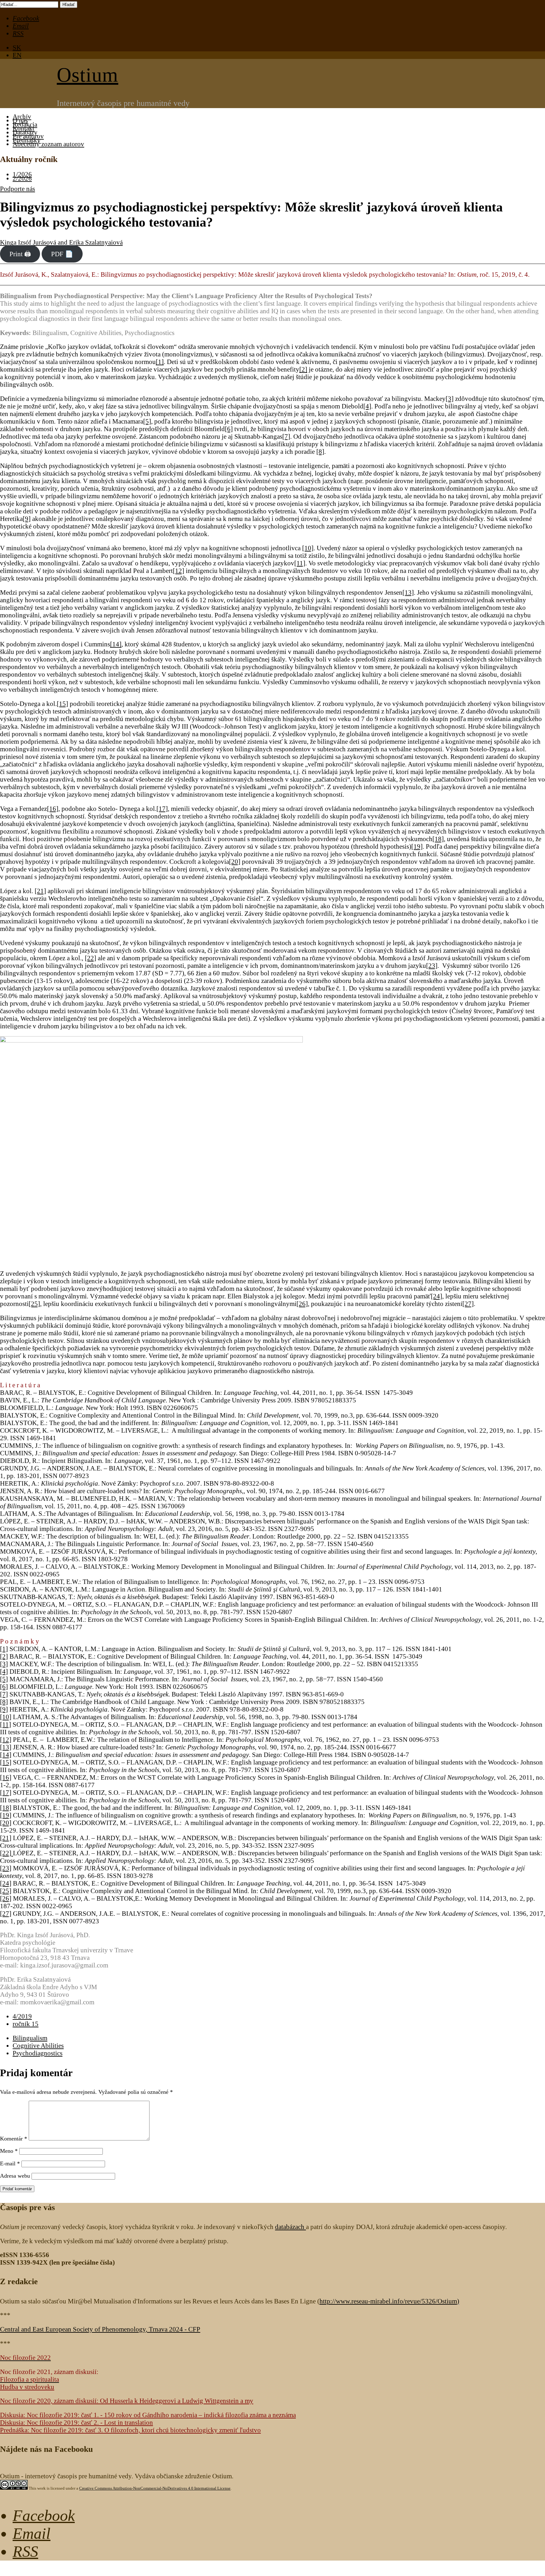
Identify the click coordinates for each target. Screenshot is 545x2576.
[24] (437, 1296)
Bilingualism (30, 2038)
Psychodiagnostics (38, 2053)
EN (17, 55)
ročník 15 (26, 2024)
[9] (27, 519)
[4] (367, 406)
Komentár (14, 2139)
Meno (9, 2151)
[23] (432, 965)
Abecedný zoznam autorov (48, 144)
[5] (147, 421)
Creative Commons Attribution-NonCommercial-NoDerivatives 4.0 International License (155, 2488)
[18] (438, 839)
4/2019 (22, 2016)
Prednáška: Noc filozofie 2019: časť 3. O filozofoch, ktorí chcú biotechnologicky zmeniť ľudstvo (130, 2430)
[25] (34, 1304)
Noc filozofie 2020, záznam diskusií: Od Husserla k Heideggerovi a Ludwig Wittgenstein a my (127, 2401)
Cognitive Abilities (38, 2045)
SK (17, 47)
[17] (162, 809)
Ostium (88, 75)
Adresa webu (15, 2176)
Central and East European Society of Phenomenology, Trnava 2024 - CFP (100, 2329)
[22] (91, 958)
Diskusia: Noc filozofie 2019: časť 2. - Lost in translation (76, 2422)
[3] (450, 399)
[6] (229, 429)
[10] (308, 548)
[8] (320, 451)
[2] (303, 369)
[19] (417, 846)
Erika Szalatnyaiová (96, 242)
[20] (235, 861)
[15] (62, 704)
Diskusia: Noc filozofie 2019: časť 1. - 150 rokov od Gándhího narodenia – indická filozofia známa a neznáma (148, 2415)
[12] (179, 571)
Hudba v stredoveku (27, 2387)
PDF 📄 (62, 254)
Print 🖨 (20, 254)
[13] (408, 592)
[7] (286, 436)
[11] (300, 563)
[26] (302, 1304)
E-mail (10, 2163)
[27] (468, 1304)
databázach (290, 2227)
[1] (160, 362)
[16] (53, 809)
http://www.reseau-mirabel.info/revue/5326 (388, 2301)
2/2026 (22, 178)
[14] (116, 644)
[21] (40, 891)
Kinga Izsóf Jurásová (28, 242)
